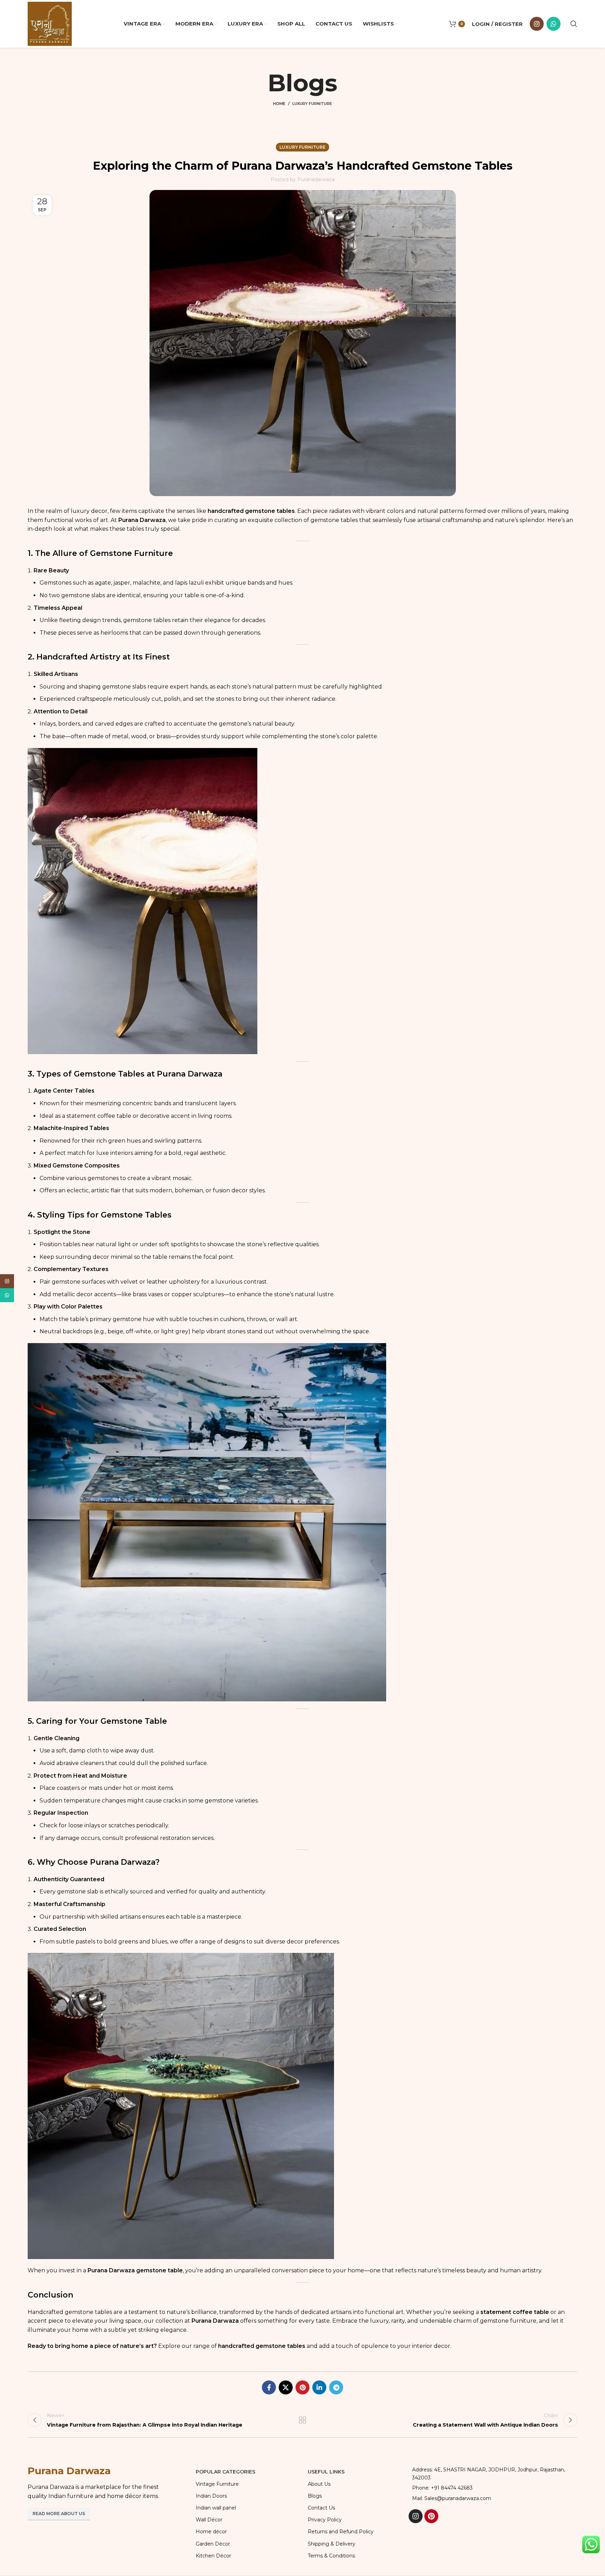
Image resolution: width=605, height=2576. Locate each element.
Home (279, 104)
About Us (319, 2484)
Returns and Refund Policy (341, 2532)
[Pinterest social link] (302, 2387)
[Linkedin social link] (319, 2387)
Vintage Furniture (217, 2484)
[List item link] (493, 2488)
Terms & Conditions (331, 2556)
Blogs (315, 2496)
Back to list (303, 2420)
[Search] (574, 24)
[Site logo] (50, 23)
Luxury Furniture (312, 104)
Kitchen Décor (213, 2556)
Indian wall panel (216, 2508)
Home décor (211, 2532)
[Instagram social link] (537, 24)
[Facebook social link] (269, 2387)
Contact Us (321, 2508)
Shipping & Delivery (332, 2544)
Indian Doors (211, 2496)
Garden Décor (213, 2544)
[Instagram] (416, 2516)
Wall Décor (209, 2520)
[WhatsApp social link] (554, 24)
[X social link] (286, 2387)
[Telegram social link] (336, 2387)
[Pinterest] (431, 2516)
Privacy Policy (325, 2520)
